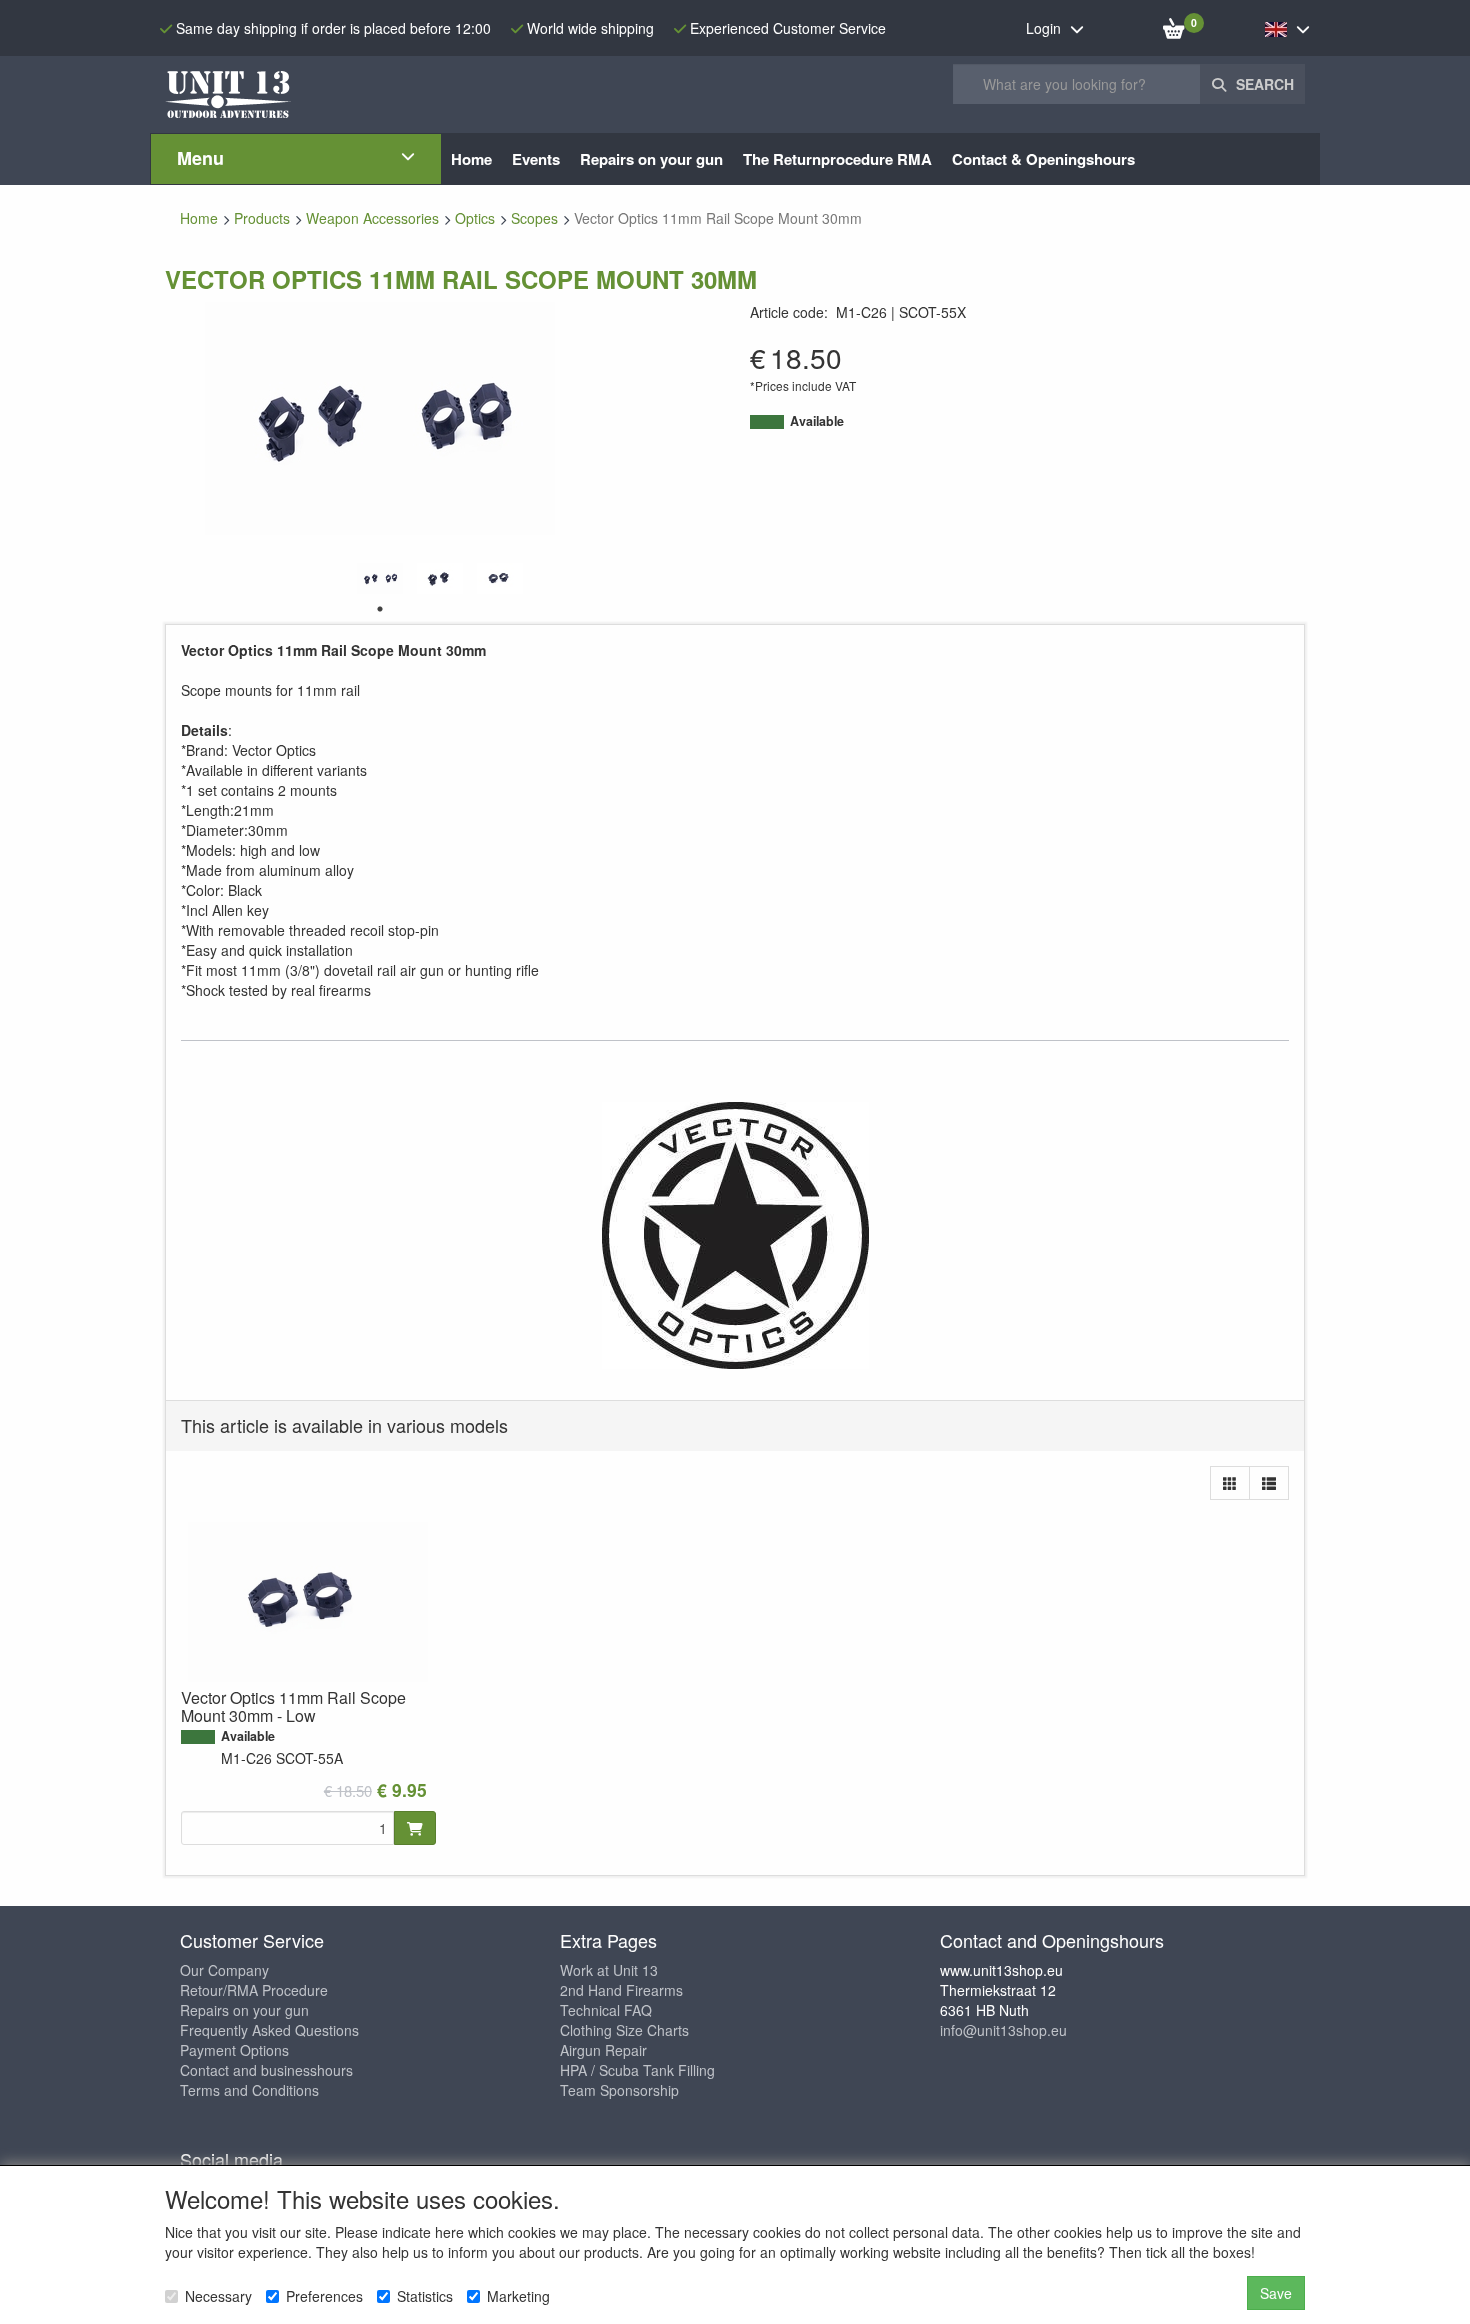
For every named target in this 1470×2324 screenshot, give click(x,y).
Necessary (218, 2296)
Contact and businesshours (266, 2070)
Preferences (324, 2296)
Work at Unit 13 (609, 1970)
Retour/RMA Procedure (254, 1990)
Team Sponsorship (619, 2090)
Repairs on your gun (244, 2010)
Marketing (518, 2296)
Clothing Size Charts (624, 2030)
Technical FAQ (606, 2010)
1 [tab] (380, 609)
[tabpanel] (380, 578)
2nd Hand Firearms (621, 1990)
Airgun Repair (603, 2050)
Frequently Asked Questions (269, 2030)
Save (1276, 2293)
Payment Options (234, 2050)
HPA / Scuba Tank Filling (637, 2070)
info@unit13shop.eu (1003, 2030)
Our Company (224, 1970)
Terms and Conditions (249, 2090)
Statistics (425, 2296)
